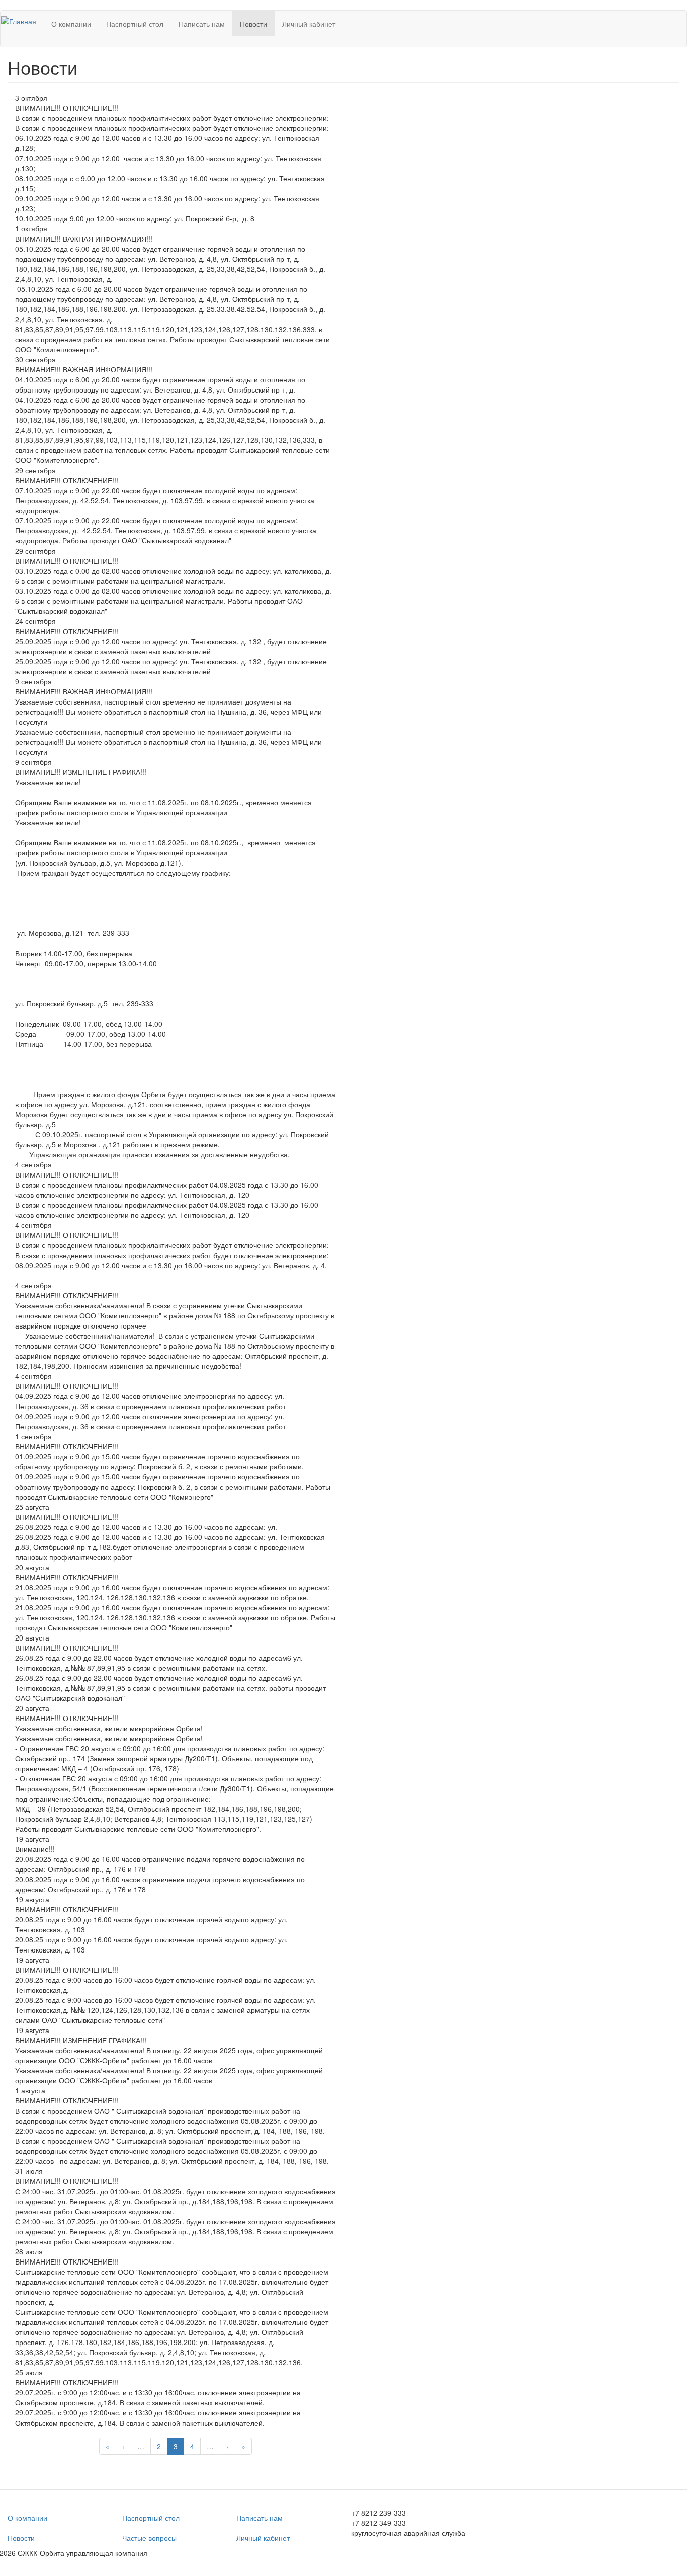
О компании (71, 24)
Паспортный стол (135, 24)
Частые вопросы (149, 2538)
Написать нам (202, 24)
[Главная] (22, 21)
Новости (253, 24)
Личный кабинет (309, 24)
